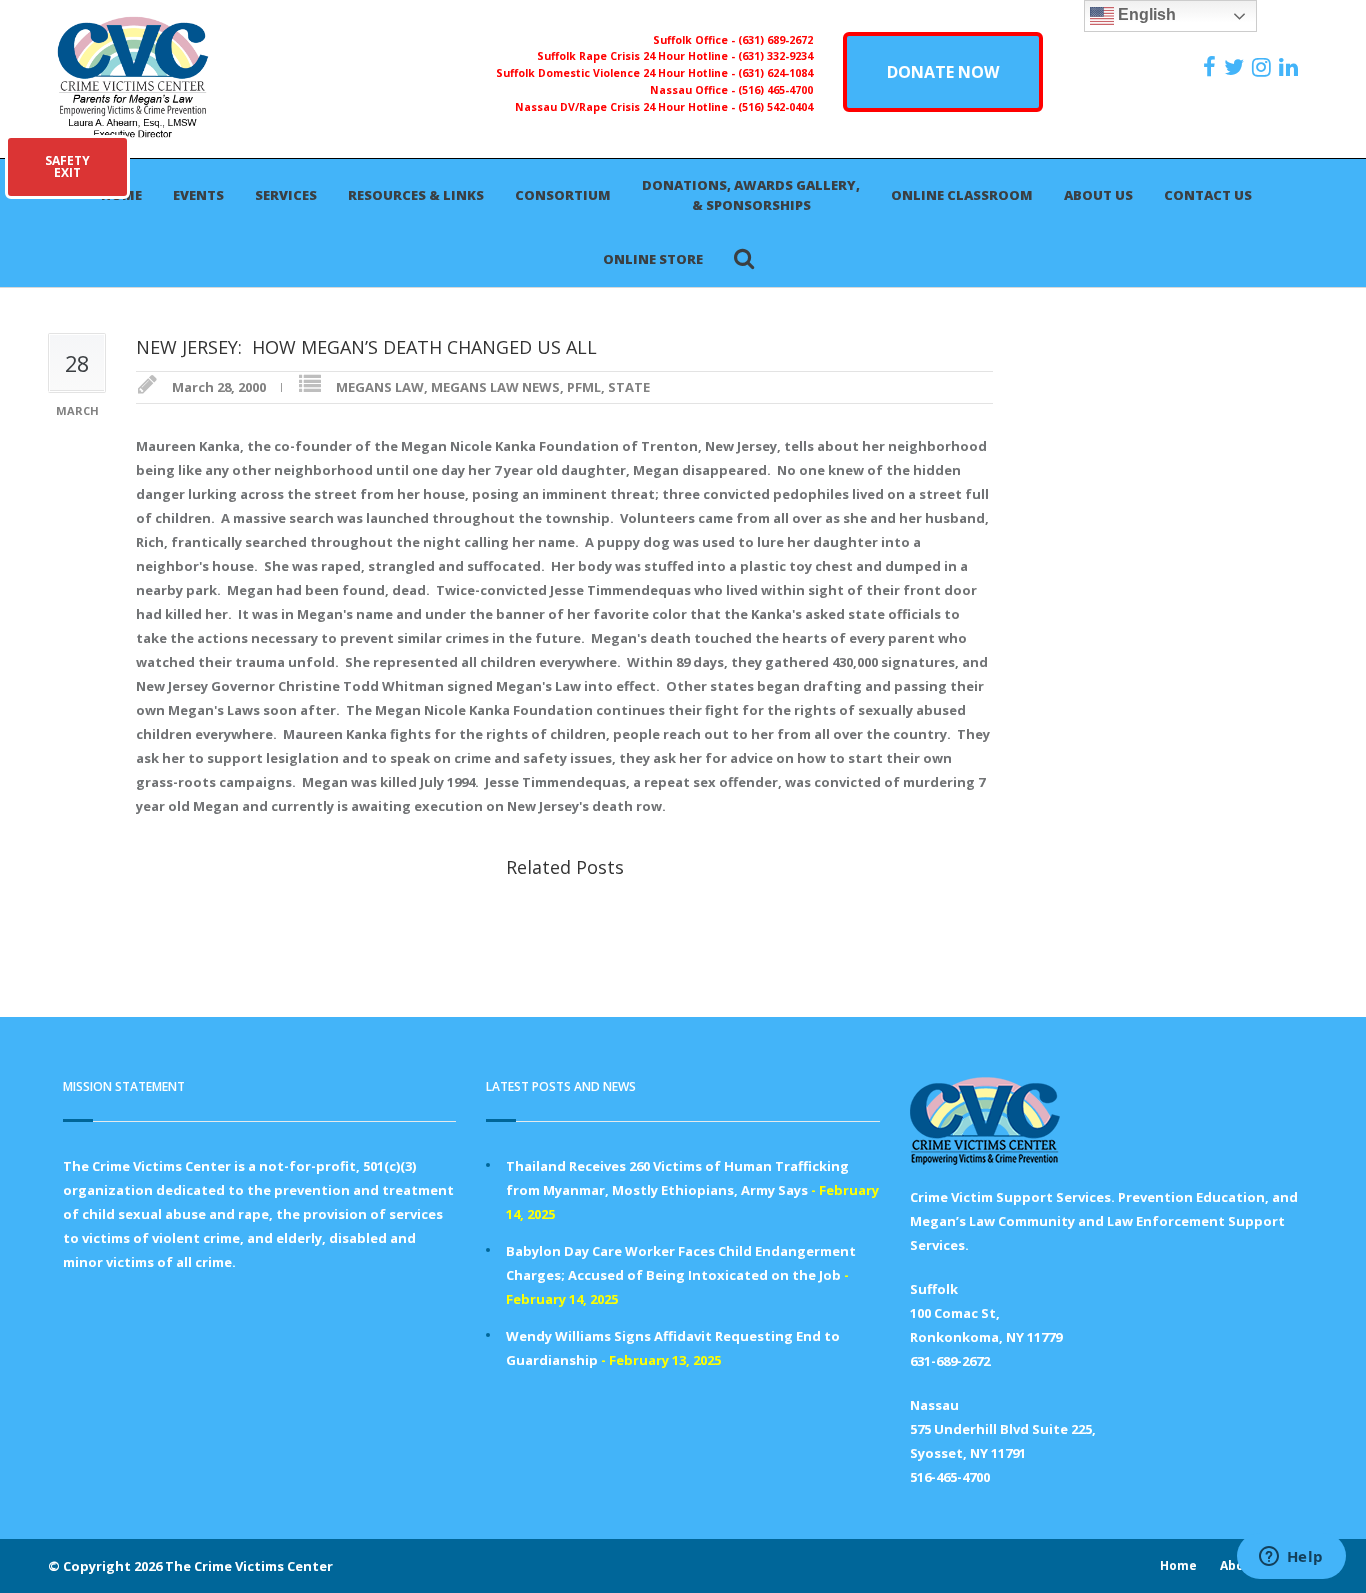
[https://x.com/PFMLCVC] (1236, 67)
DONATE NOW (943, 72)
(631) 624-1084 (775, 73)
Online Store (653, 259)
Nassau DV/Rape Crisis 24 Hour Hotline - (626, 107)
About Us (1098, 195)
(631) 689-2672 (775, 40)
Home (1178, 1565)
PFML (584, 387)
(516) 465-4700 (775, 90)
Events (198, 195)
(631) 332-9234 (775, 56)
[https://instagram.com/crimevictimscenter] (1264, 67)
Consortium (563, 195)
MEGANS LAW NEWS (495, 387)
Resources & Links (416, 195)
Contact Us (1208, 195)
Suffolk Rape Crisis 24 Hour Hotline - (637, 56)
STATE (629, 387)
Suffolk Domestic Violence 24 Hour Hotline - (617, 73)
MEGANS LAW (380, 387)
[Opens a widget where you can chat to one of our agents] (1291, 1558)
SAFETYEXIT (67, 166)
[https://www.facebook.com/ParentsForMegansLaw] (1212, 67)
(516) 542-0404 (775, 107)
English (1145, 14)
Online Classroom (962, 195)
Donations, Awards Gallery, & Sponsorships (751, 195)
